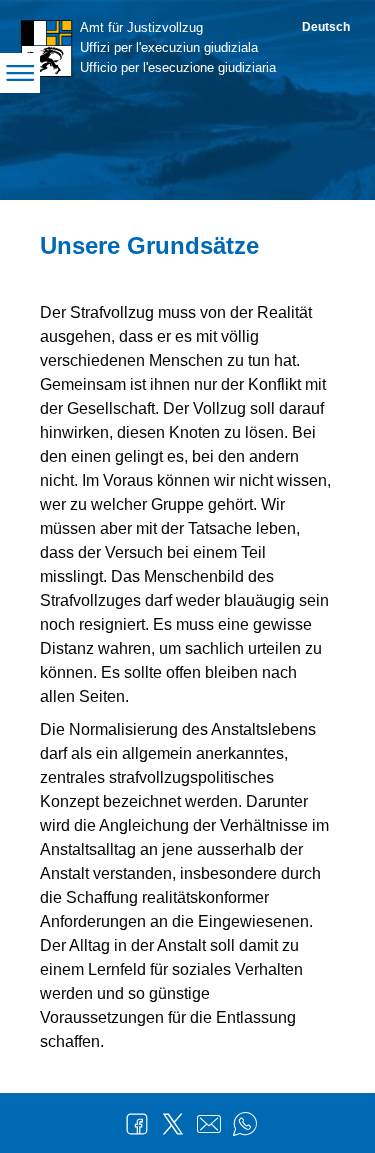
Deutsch (326, 27)
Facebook (137, 1124)
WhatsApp (245, 1124)
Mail (209, 1124)
